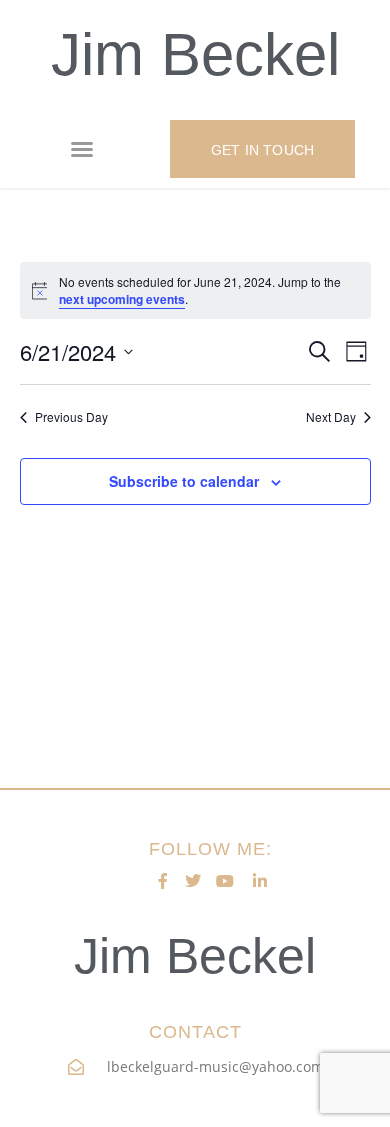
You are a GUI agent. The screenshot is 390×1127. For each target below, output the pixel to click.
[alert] (195, 290)
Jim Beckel (195, 54)
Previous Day (71, 417)
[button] (82, 149)
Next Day (331, 417)
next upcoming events (122, 299)
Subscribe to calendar (184, 481)
